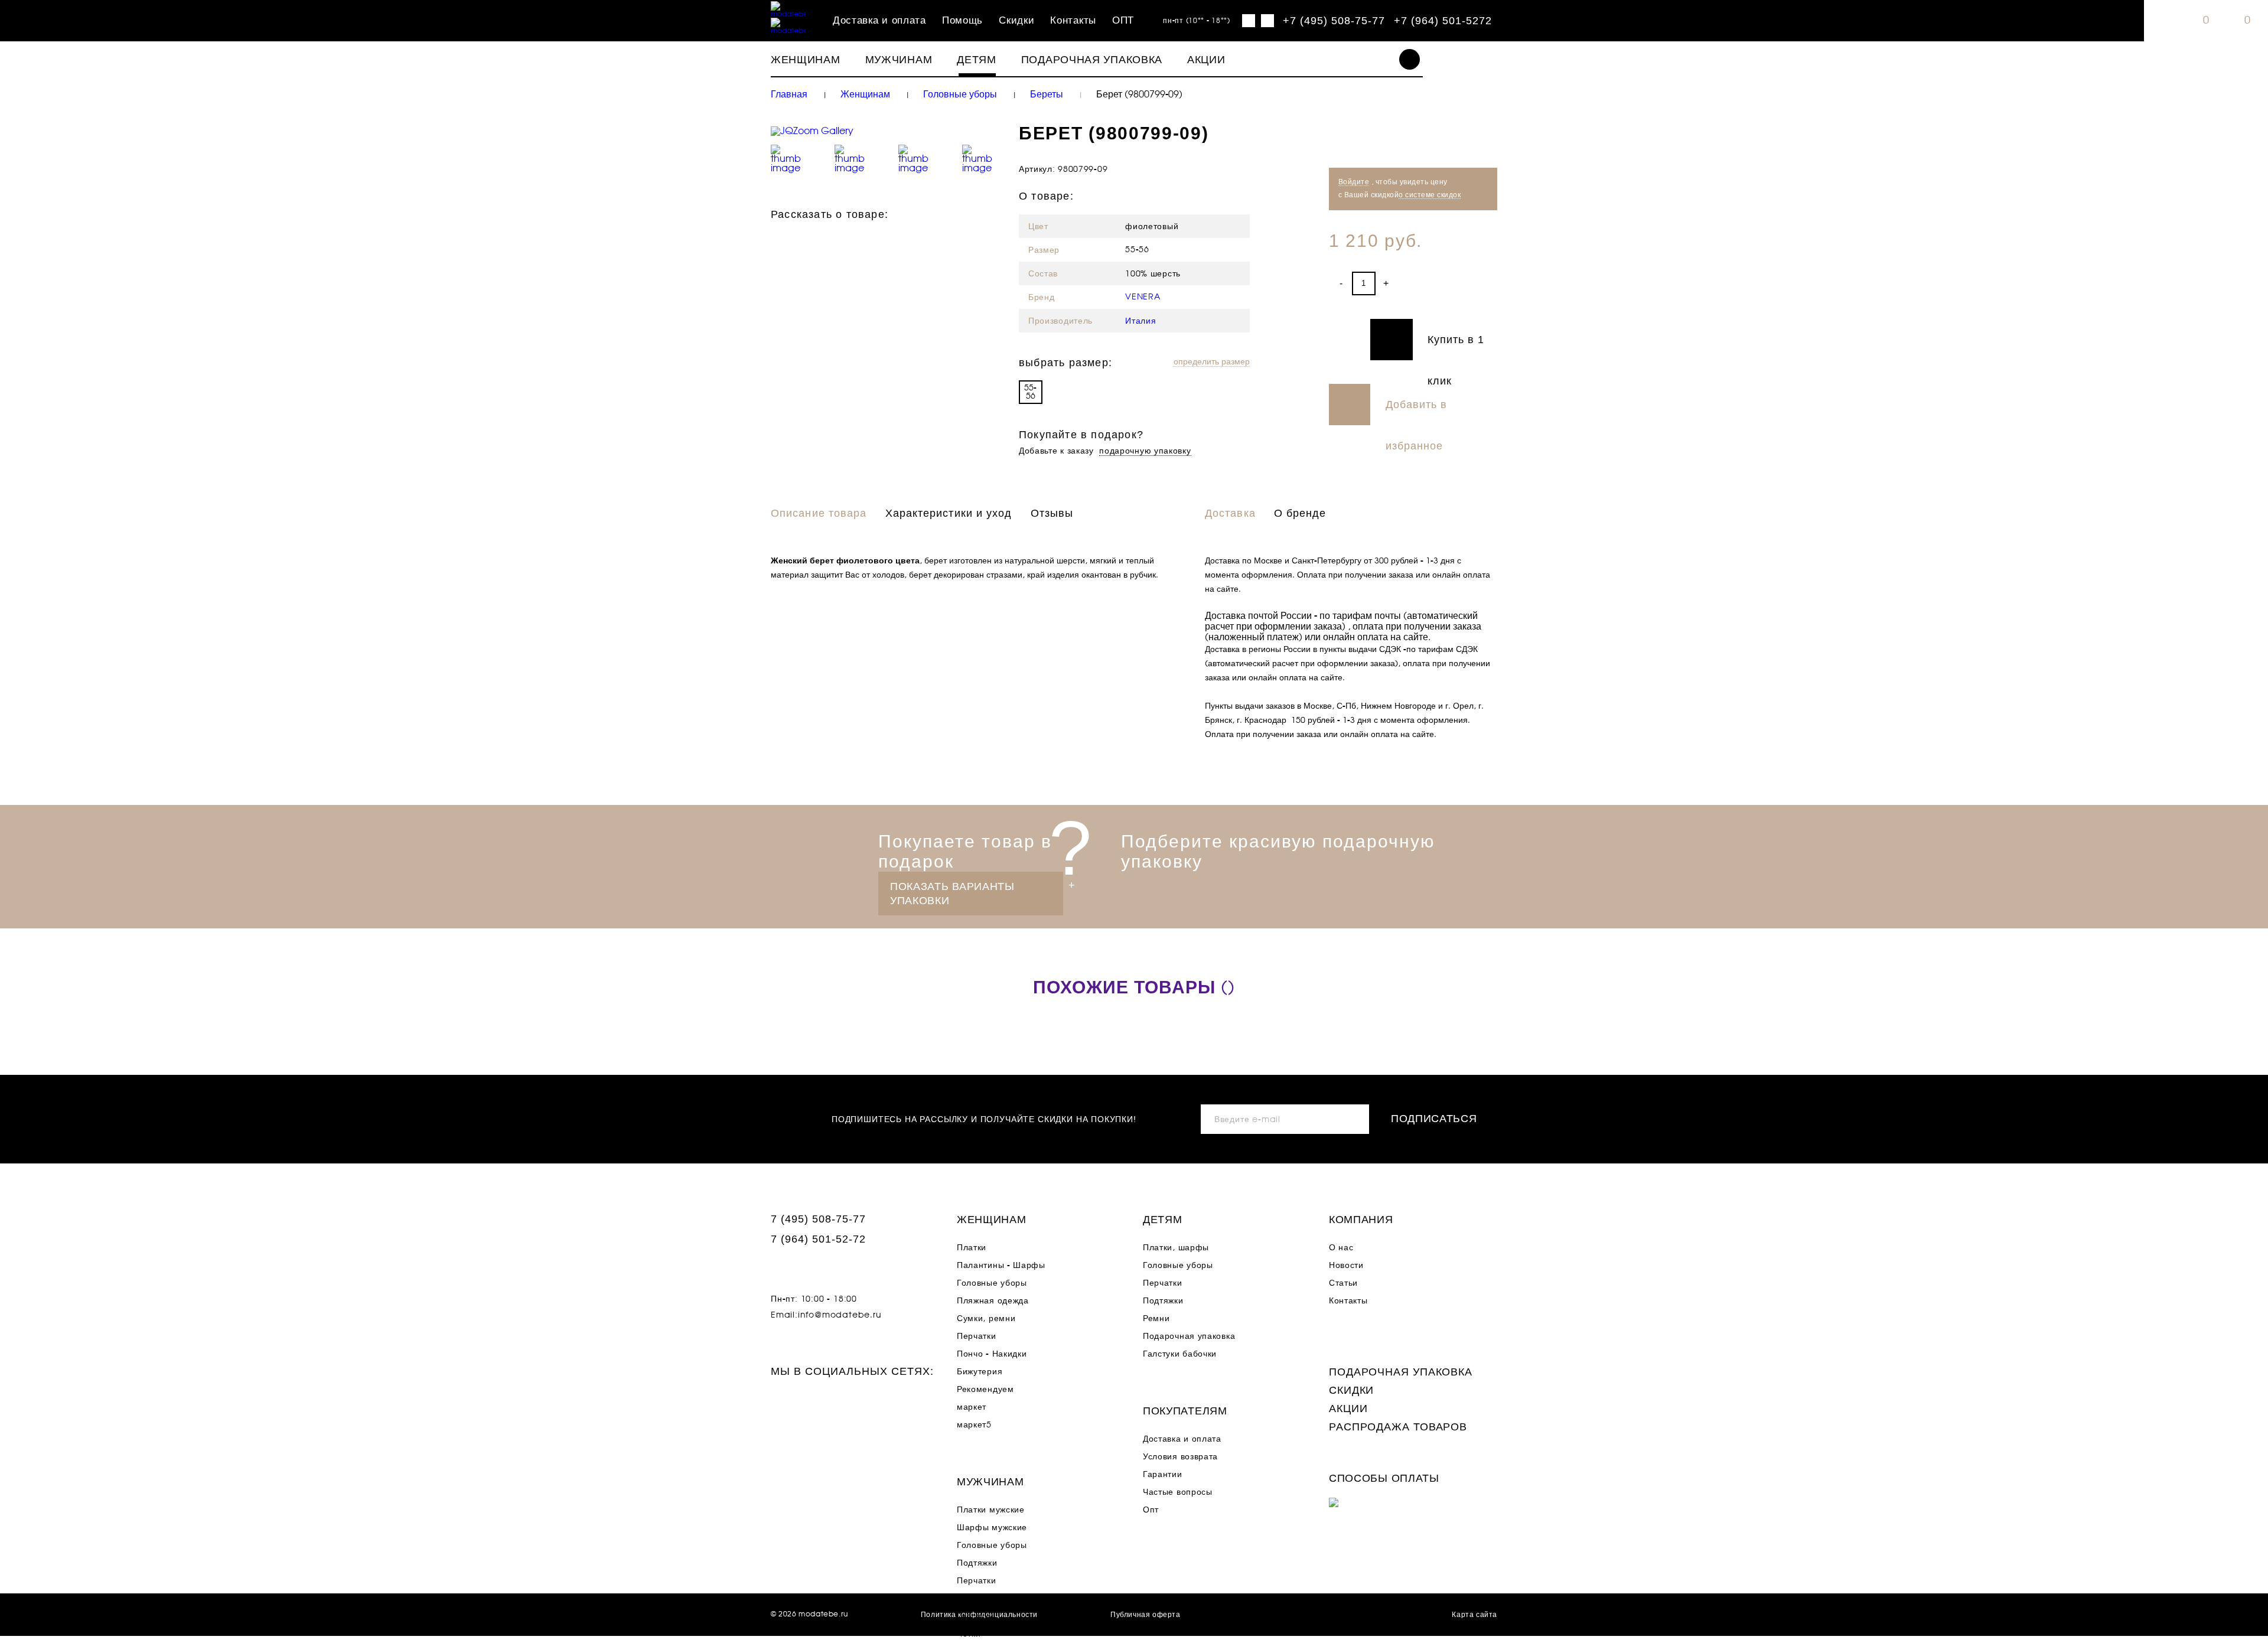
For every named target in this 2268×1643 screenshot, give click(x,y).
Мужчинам (899, 60)
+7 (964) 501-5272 (1443, 21)
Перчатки (977, 1336)
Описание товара (819, 513)
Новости (1346, 1266)
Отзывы (1052, 513)
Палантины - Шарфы (1001, 1266)
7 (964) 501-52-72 (818, 1239)
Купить (1371, 340)
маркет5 (974, 1425)
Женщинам (806, 60)
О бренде (1300, 513)
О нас (1341, 1248)
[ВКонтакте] (826, 237)
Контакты (1073, 21)
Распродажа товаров (1398, 1427)
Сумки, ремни (986, 1319)
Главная (789, 94)
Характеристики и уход (949, 513)
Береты (1047, 94)
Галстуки (975, 1616)
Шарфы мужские (992, 1528)
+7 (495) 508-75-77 (1334, 21)
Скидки (1016, 21)
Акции (1206, 60)
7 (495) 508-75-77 (818, 1219)
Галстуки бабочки (1180, 1354)
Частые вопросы (1178, 1492)
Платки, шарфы (1176, 1248)
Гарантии (1163, 1475)
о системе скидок (1430, 195)
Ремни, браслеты (993, 1599)
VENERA (1143, 297)
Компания (1361, 1220)
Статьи (1343, 1283)
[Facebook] (780, 237)
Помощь (962, 21)
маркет (972, 1407)
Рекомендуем (985, 1390)
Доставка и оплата (879, 21)
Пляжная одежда (993, 1301)
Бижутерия (980, 1372)
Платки (972, 1248)
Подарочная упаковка (1092, 60)
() (1134, 988)
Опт (1151, 1510)
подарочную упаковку (1145, 451)
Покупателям (1185, 1411)
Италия (1140, 321)
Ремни (1156, 1319)
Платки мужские (991, 1510)
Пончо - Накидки (992, 1354)
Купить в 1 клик (1456, 347)
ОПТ (1123, 21)
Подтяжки (977, 1563)
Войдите (1354, 182)
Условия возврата (1180, 1457)
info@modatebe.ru (840, 1315)
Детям (977, 60)
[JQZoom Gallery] (886, 131)
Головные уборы (960, 94)
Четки (969, 1634)
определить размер (1212, 362)
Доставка (1230, 513)
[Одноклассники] (803, 237)
